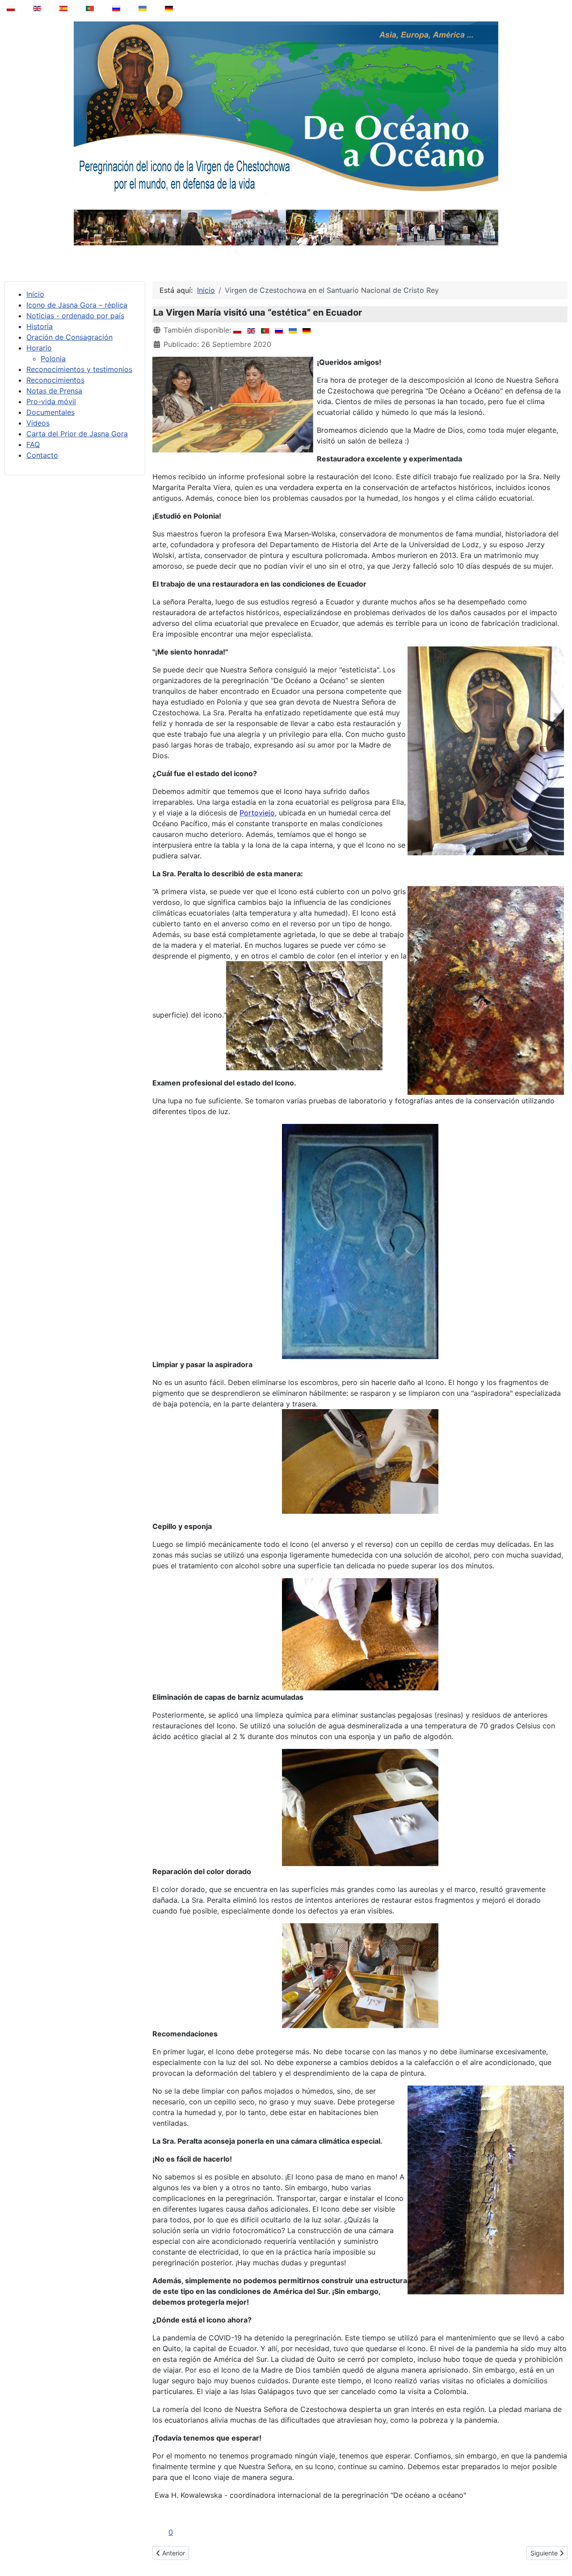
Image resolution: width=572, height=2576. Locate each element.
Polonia (53, 359)
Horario (39, 348)
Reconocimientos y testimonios (79, 369)
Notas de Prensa (54, 391)
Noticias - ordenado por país (75, 316)
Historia (40, 326)
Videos (38, 423)
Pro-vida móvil (51, 401)
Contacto (42, 455)
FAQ (33, 444)
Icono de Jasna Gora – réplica (77, 305)
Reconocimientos (55, 380)
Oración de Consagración (69, 337)
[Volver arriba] (559, 2546)
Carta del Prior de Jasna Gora (77, 434)
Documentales (50, 412)
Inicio (35, 294)
